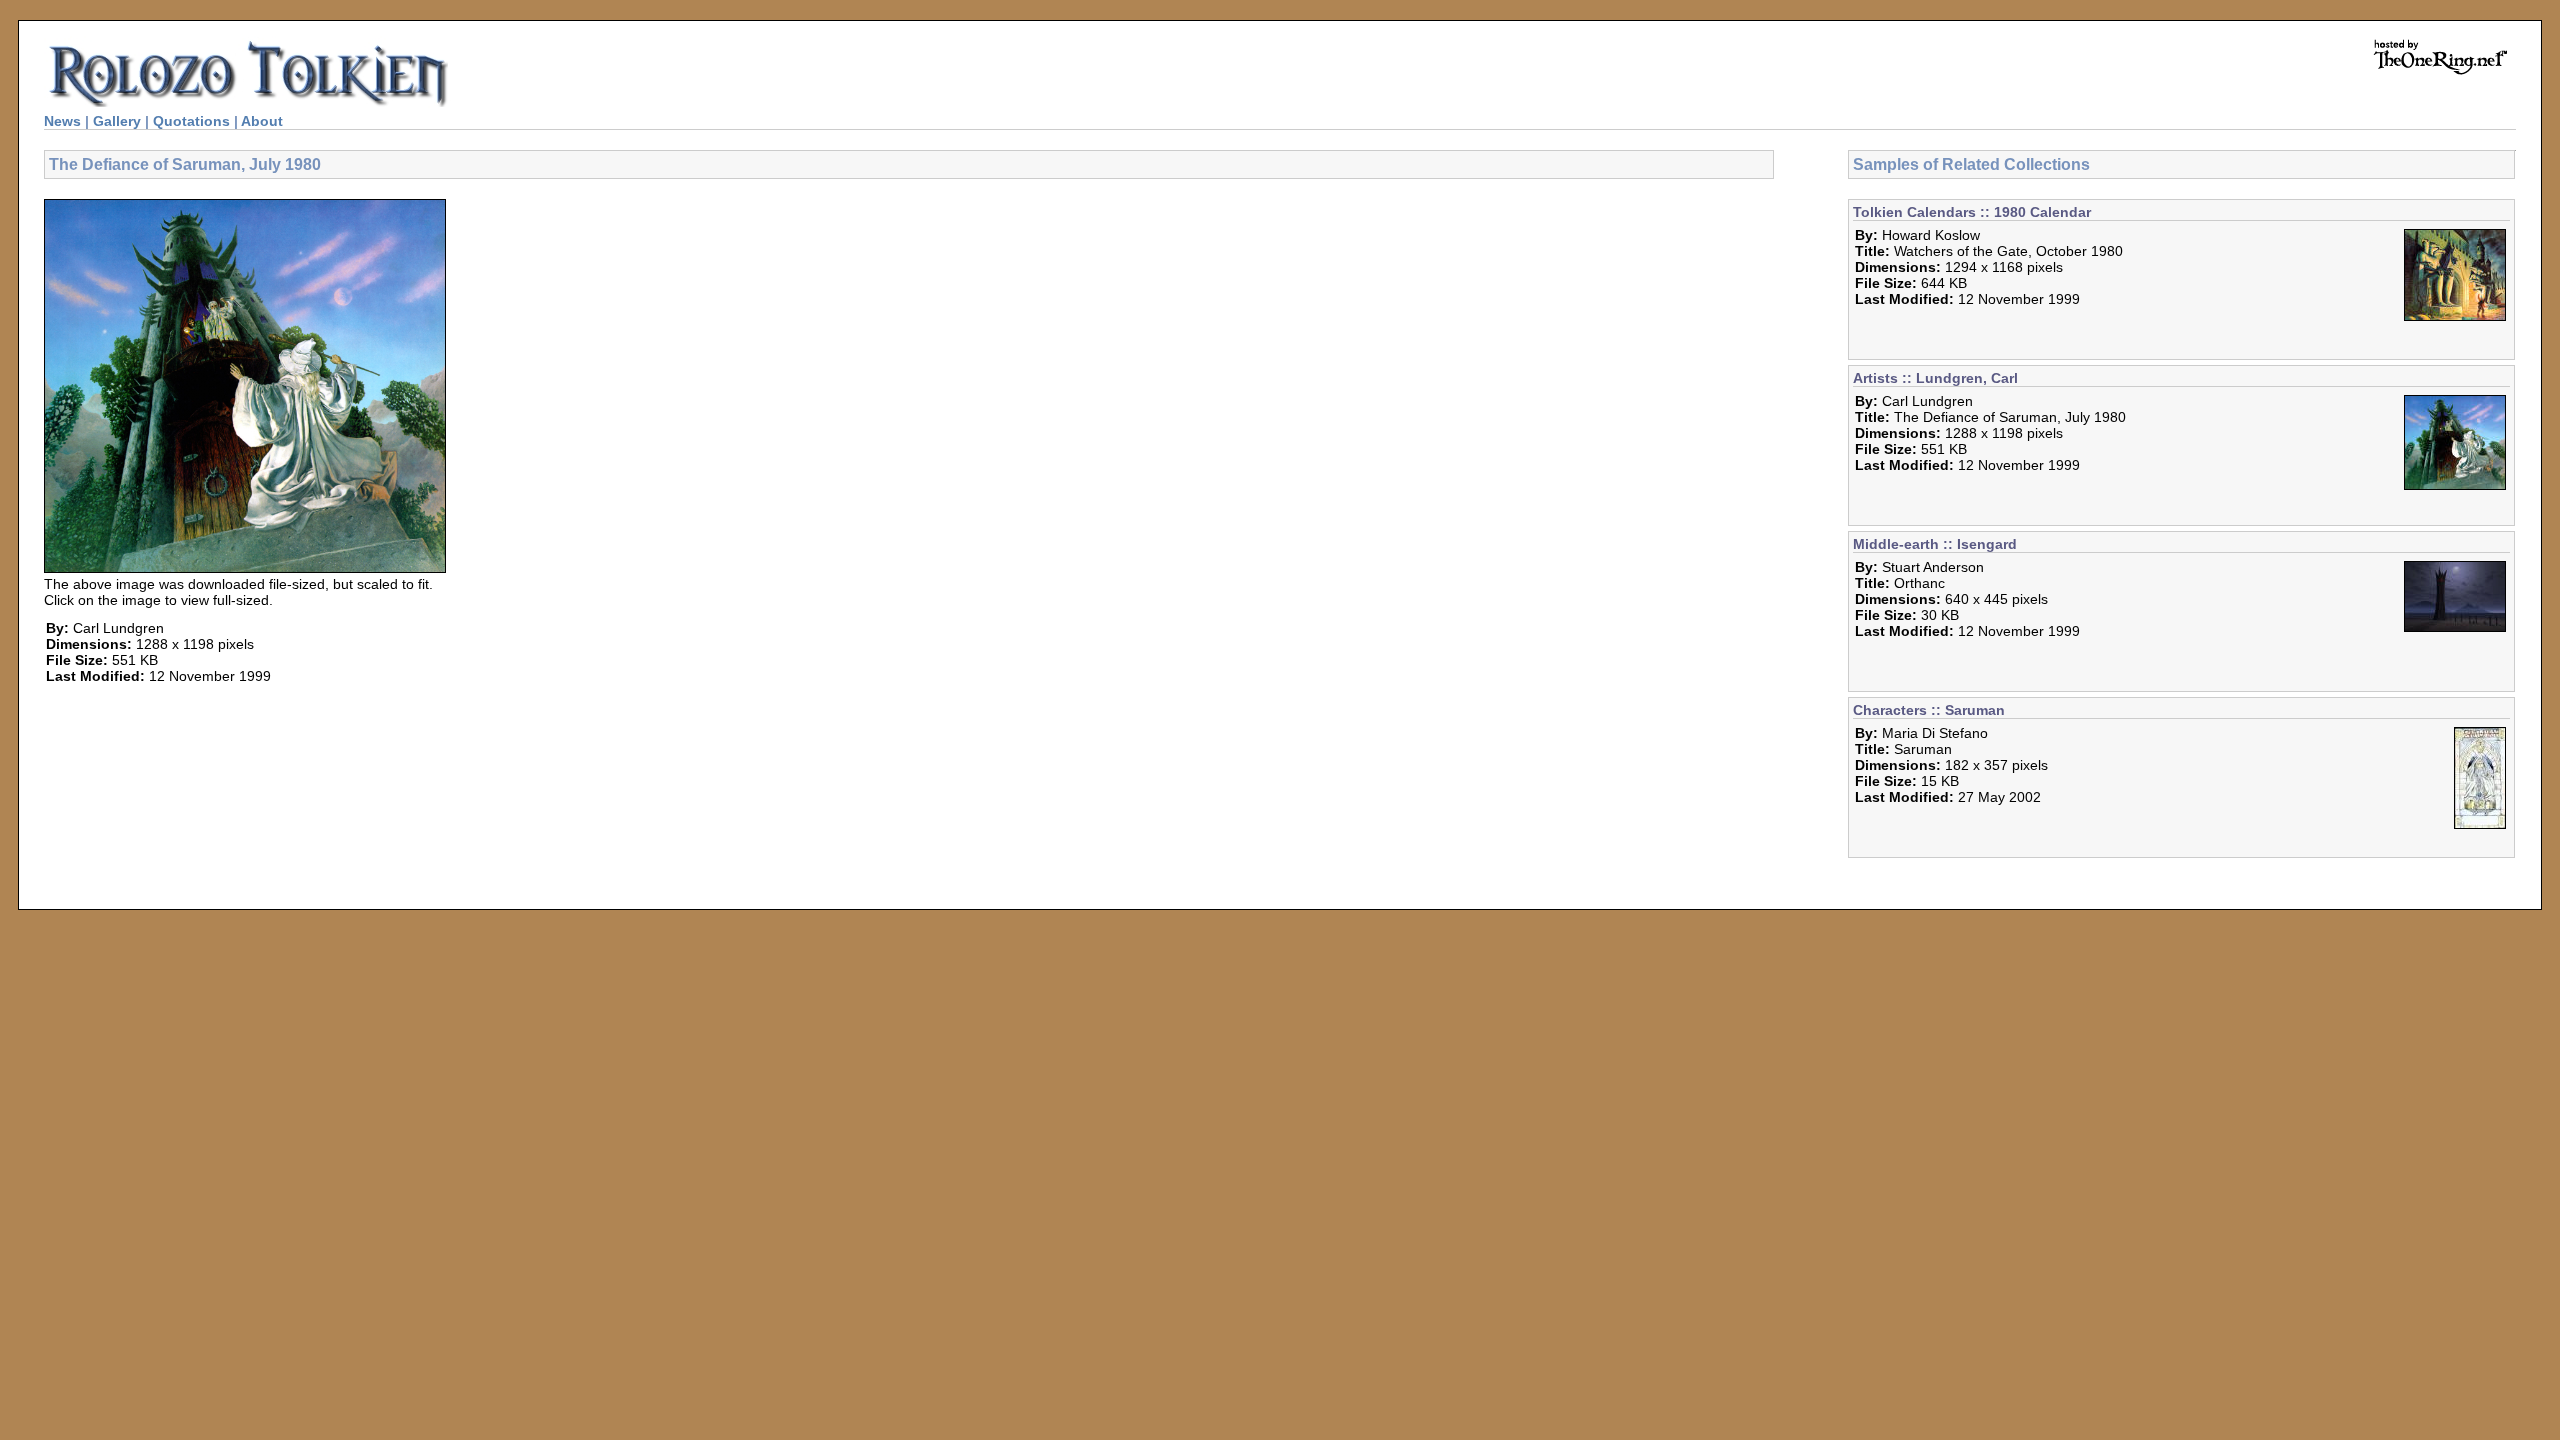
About (262, 121)
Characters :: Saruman (1929, 710)
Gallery (117, 121)
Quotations (191, 121)
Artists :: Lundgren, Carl (1935, 378)
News (62, 121)
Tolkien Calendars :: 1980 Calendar (1972, 212)
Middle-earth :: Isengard (1935, 544)
